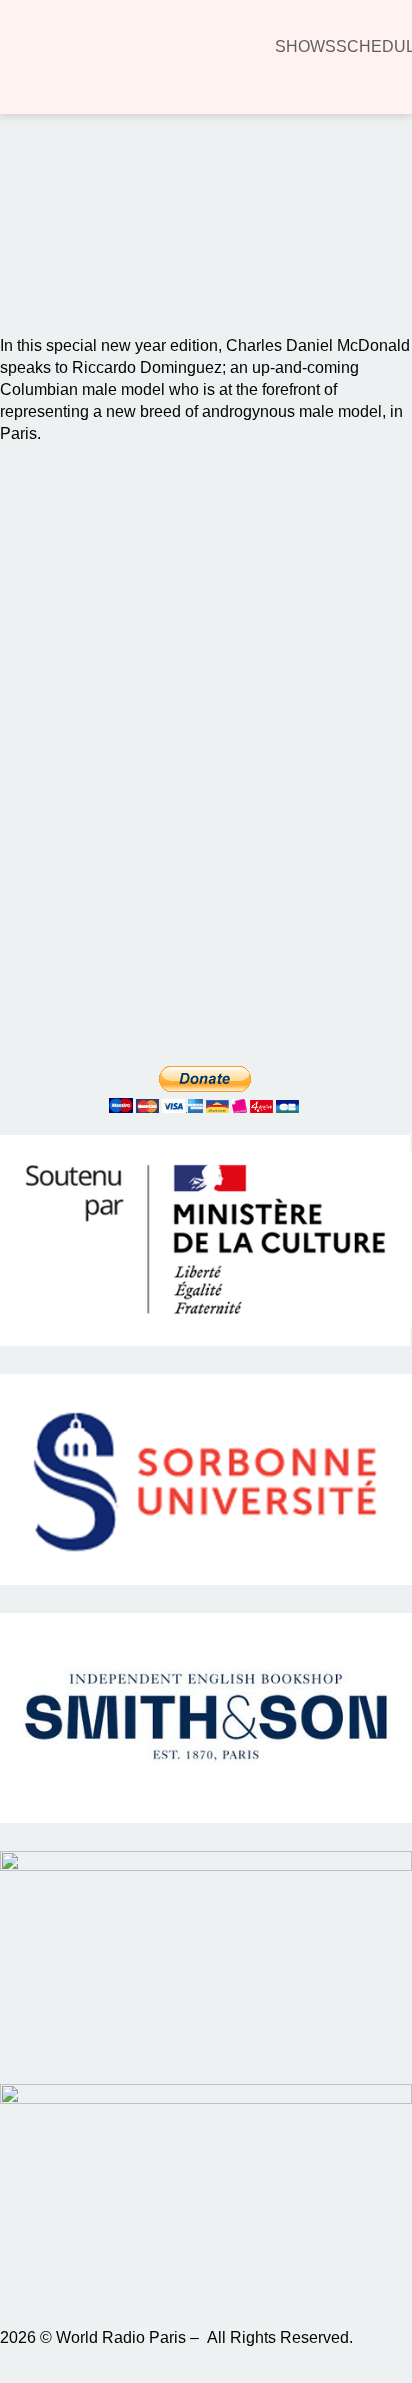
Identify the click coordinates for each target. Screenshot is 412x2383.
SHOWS (305, 46)
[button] (44, 261)
